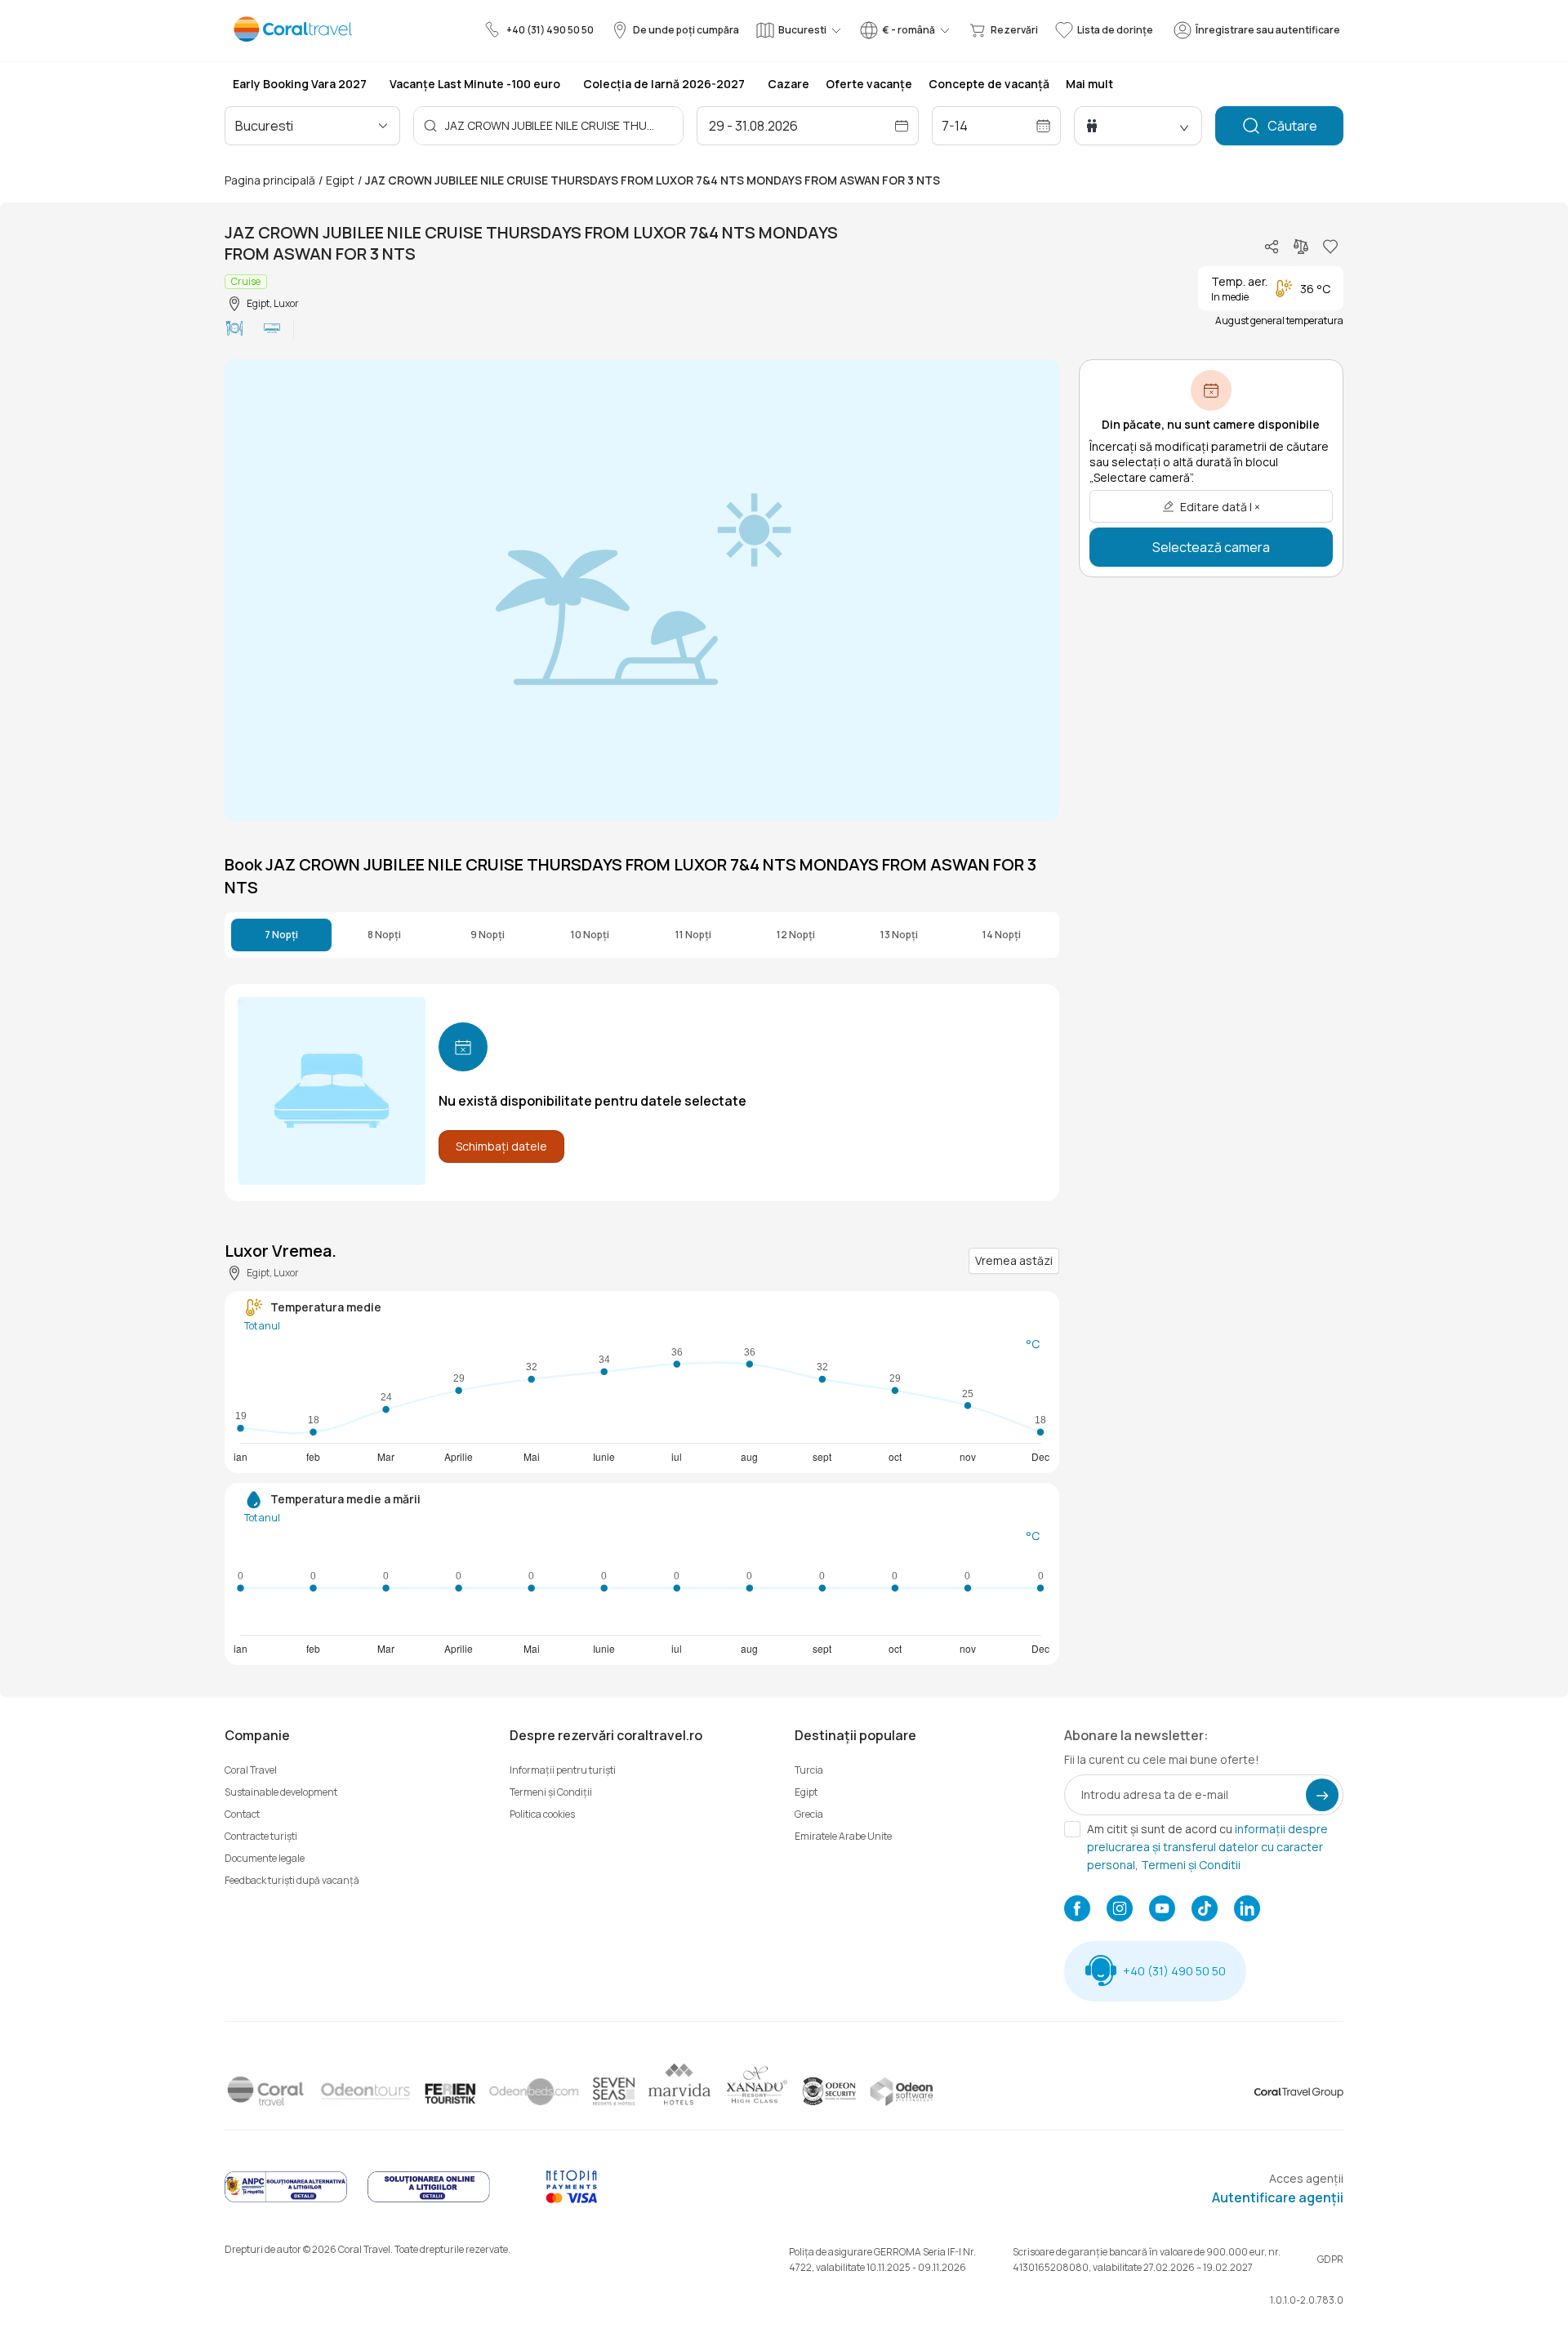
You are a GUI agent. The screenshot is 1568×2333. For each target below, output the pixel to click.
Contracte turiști (261, 1836)
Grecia (809, 1814)
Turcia (809, 1770)
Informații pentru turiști (563, 1770)
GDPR (1330, 2259)
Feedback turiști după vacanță (292, 1880)
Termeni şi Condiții (551, 1792)
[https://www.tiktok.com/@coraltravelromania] (1205, 1910)
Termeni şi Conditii (1191, 1865)
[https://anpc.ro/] (286, 2199)
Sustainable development (281, 1792)
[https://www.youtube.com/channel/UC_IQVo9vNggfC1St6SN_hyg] (1162, 1910)
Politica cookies (542, 1814)
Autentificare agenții (1278, 2197)
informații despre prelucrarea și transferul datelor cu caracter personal (1207, 1847)
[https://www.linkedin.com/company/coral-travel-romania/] (1247, 1910)
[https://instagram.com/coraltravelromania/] (1120, 1910)
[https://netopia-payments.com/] (572, 2199)
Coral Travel (251, 1770)
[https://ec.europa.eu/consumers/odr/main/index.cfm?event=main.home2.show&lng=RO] (429, 2199)
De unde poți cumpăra (686, 30)
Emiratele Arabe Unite (843, 1836)
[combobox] (305, 126)
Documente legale (265, 1858)
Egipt (340, 180)
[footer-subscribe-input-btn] (1322, 1795)
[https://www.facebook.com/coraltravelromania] (1077, 1910)
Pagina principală (270, 180)
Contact (242, 1814)
